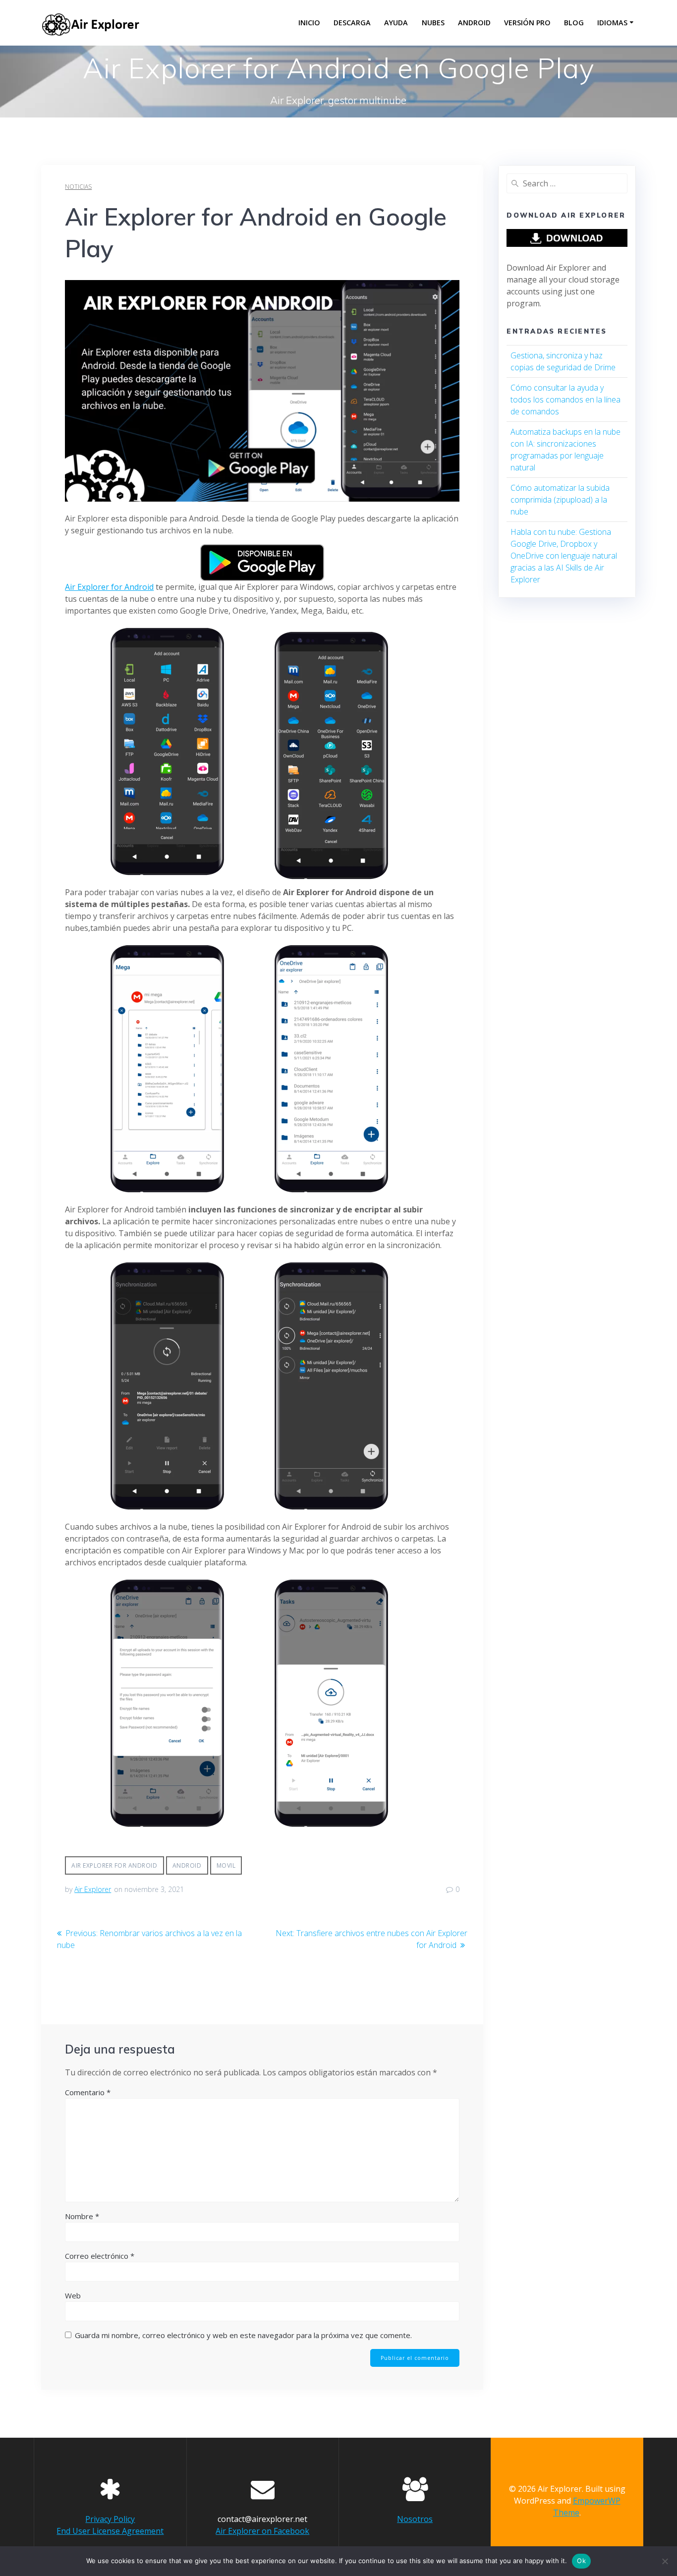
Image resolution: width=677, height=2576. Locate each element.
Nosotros (415, 2519)
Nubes (433, 23)
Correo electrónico (100, 2256)
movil (226, 1865)
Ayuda (396, 23)
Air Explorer (93, 1889)
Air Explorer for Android (109, 587)
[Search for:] (567, 183)
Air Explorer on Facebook (262, 2531)
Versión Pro (527, 23)
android (187, 1865)
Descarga (352, 23)
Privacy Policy (110, 2519)
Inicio (309, 23)
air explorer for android (114, 1865)
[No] (665, 2561)
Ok (581, 2561)
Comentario (88, 2092)
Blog (574, 23)
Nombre (82, 2216)
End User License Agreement (110, 2531)
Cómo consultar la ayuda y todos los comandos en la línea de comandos (565, 400)
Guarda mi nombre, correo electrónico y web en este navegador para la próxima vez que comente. (243, 2335)
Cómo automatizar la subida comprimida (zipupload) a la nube (560, 500)
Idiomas (612, 23)
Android (474, 23)
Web (73, 2295)
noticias (78, 187)
